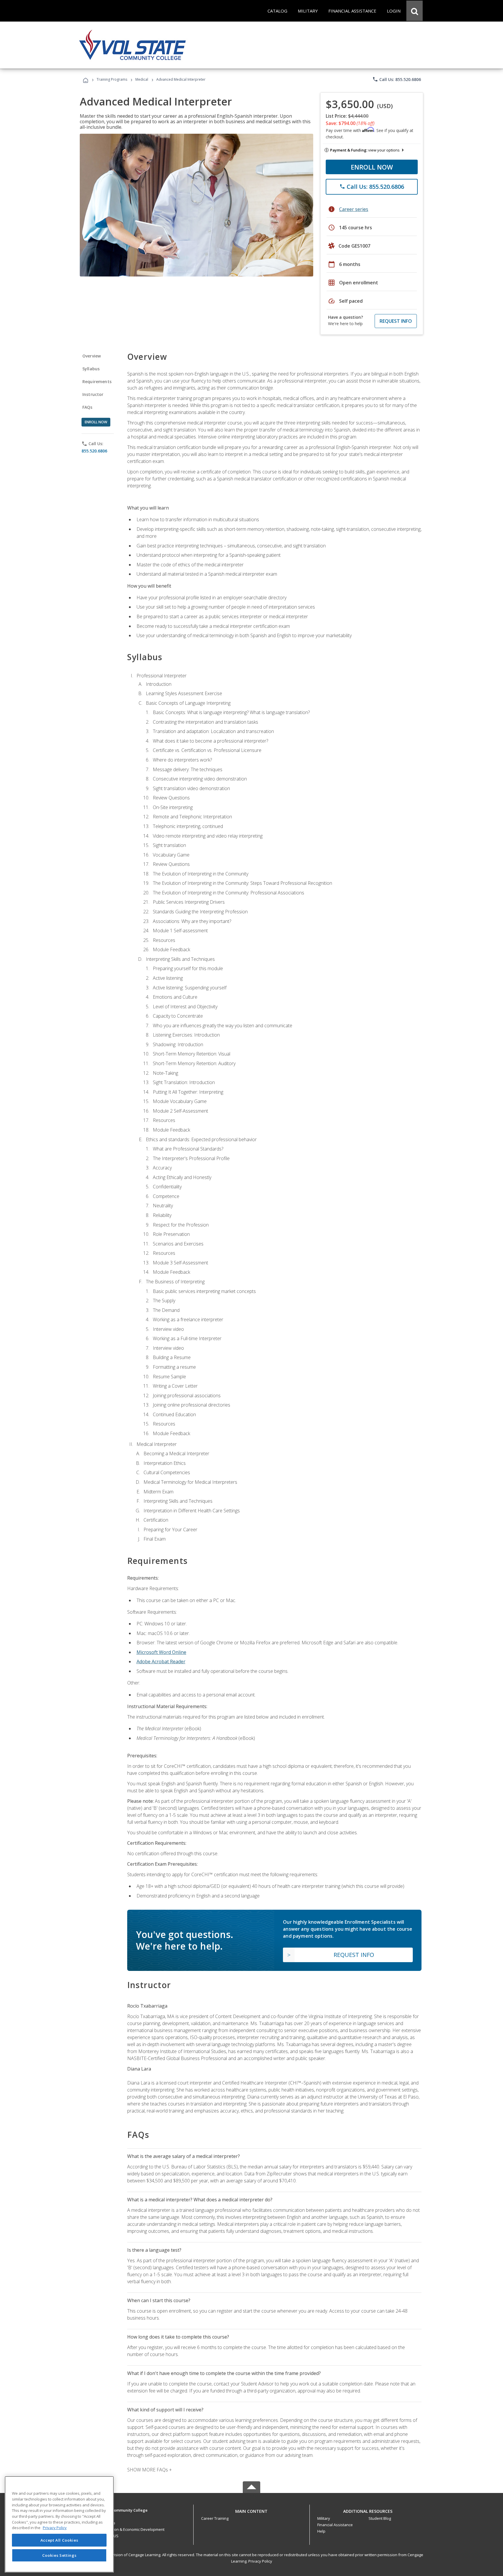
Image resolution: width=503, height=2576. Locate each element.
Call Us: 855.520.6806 (397, 79)
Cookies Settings (59, 2555)
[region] (59, 2524)
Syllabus (91, 369)
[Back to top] (251, 2510)
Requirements (97, 382)
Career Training (215, 2518)
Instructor (93, 394)
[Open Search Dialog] (415, 11)
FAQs (87, 407)
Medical (142, 79)
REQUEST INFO (396, 321)
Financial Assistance (335, 2525)
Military (324, 2518)
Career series (354, 209)
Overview (92, 356)
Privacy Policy (260, 2561)
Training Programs (112, 79)
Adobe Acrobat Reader (161, 1661)
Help (321, 2531)
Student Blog (380, 2518)
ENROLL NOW (372, 167)
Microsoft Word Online (161, 1652)
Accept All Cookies (59, 2540)
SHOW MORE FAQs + (149, 2470)
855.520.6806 (94, 451)
